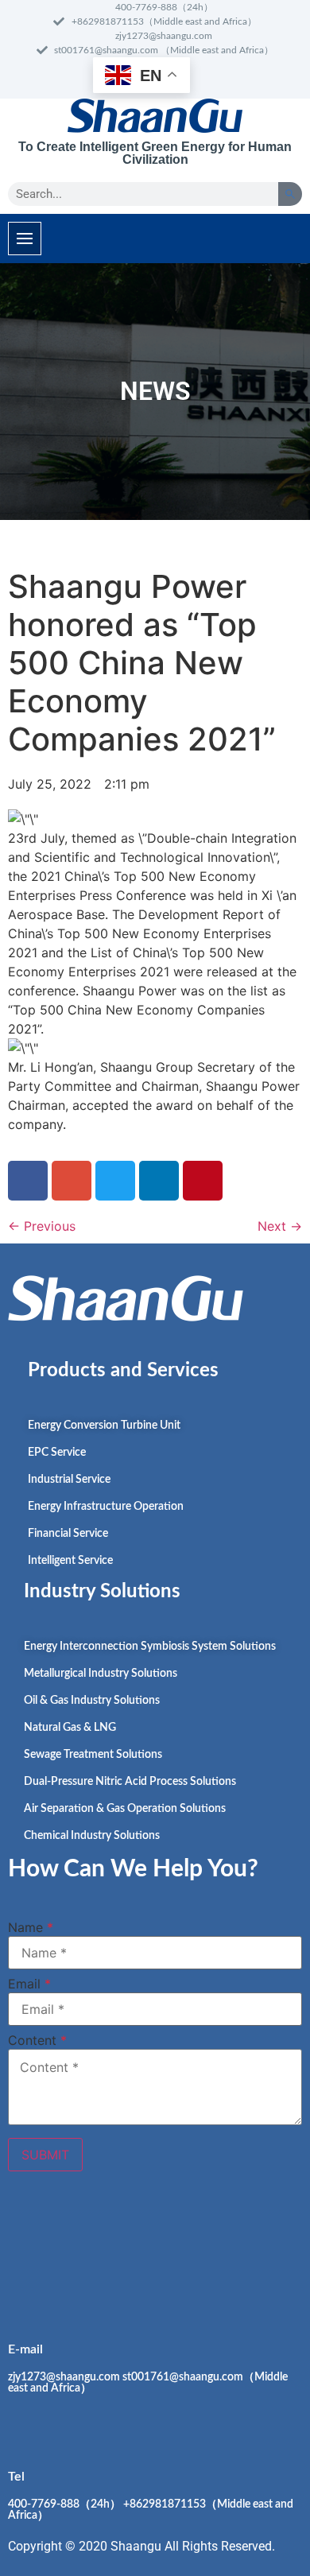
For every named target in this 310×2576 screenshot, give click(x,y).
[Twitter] (159, 2247)
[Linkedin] (72, 2247)
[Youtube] (115, 2247)
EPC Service (57, 1453)
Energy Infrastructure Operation (106, 1507)
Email (29, 1984)
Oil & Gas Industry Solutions (92, 1701)
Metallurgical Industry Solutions (101, 1674)
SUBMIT (45, 2155)
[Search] (290, 194)
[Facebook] (28, 2247)
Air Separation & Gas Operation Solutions (125, 1809)
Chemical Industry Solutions (92, 1836)
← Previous (42, 1226)
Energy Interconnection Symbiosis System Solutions (150, 1647)
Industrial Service (69, 1480)
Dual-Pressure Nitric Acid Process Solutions (130, 1782)
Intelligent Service (70, 1561)
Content (37, 2040)
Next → (280, 1226)
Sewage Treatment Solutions (93, 1755)
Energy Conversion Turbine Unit (104, 1426)
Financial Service (68, 1534)
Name (31, 1927)
